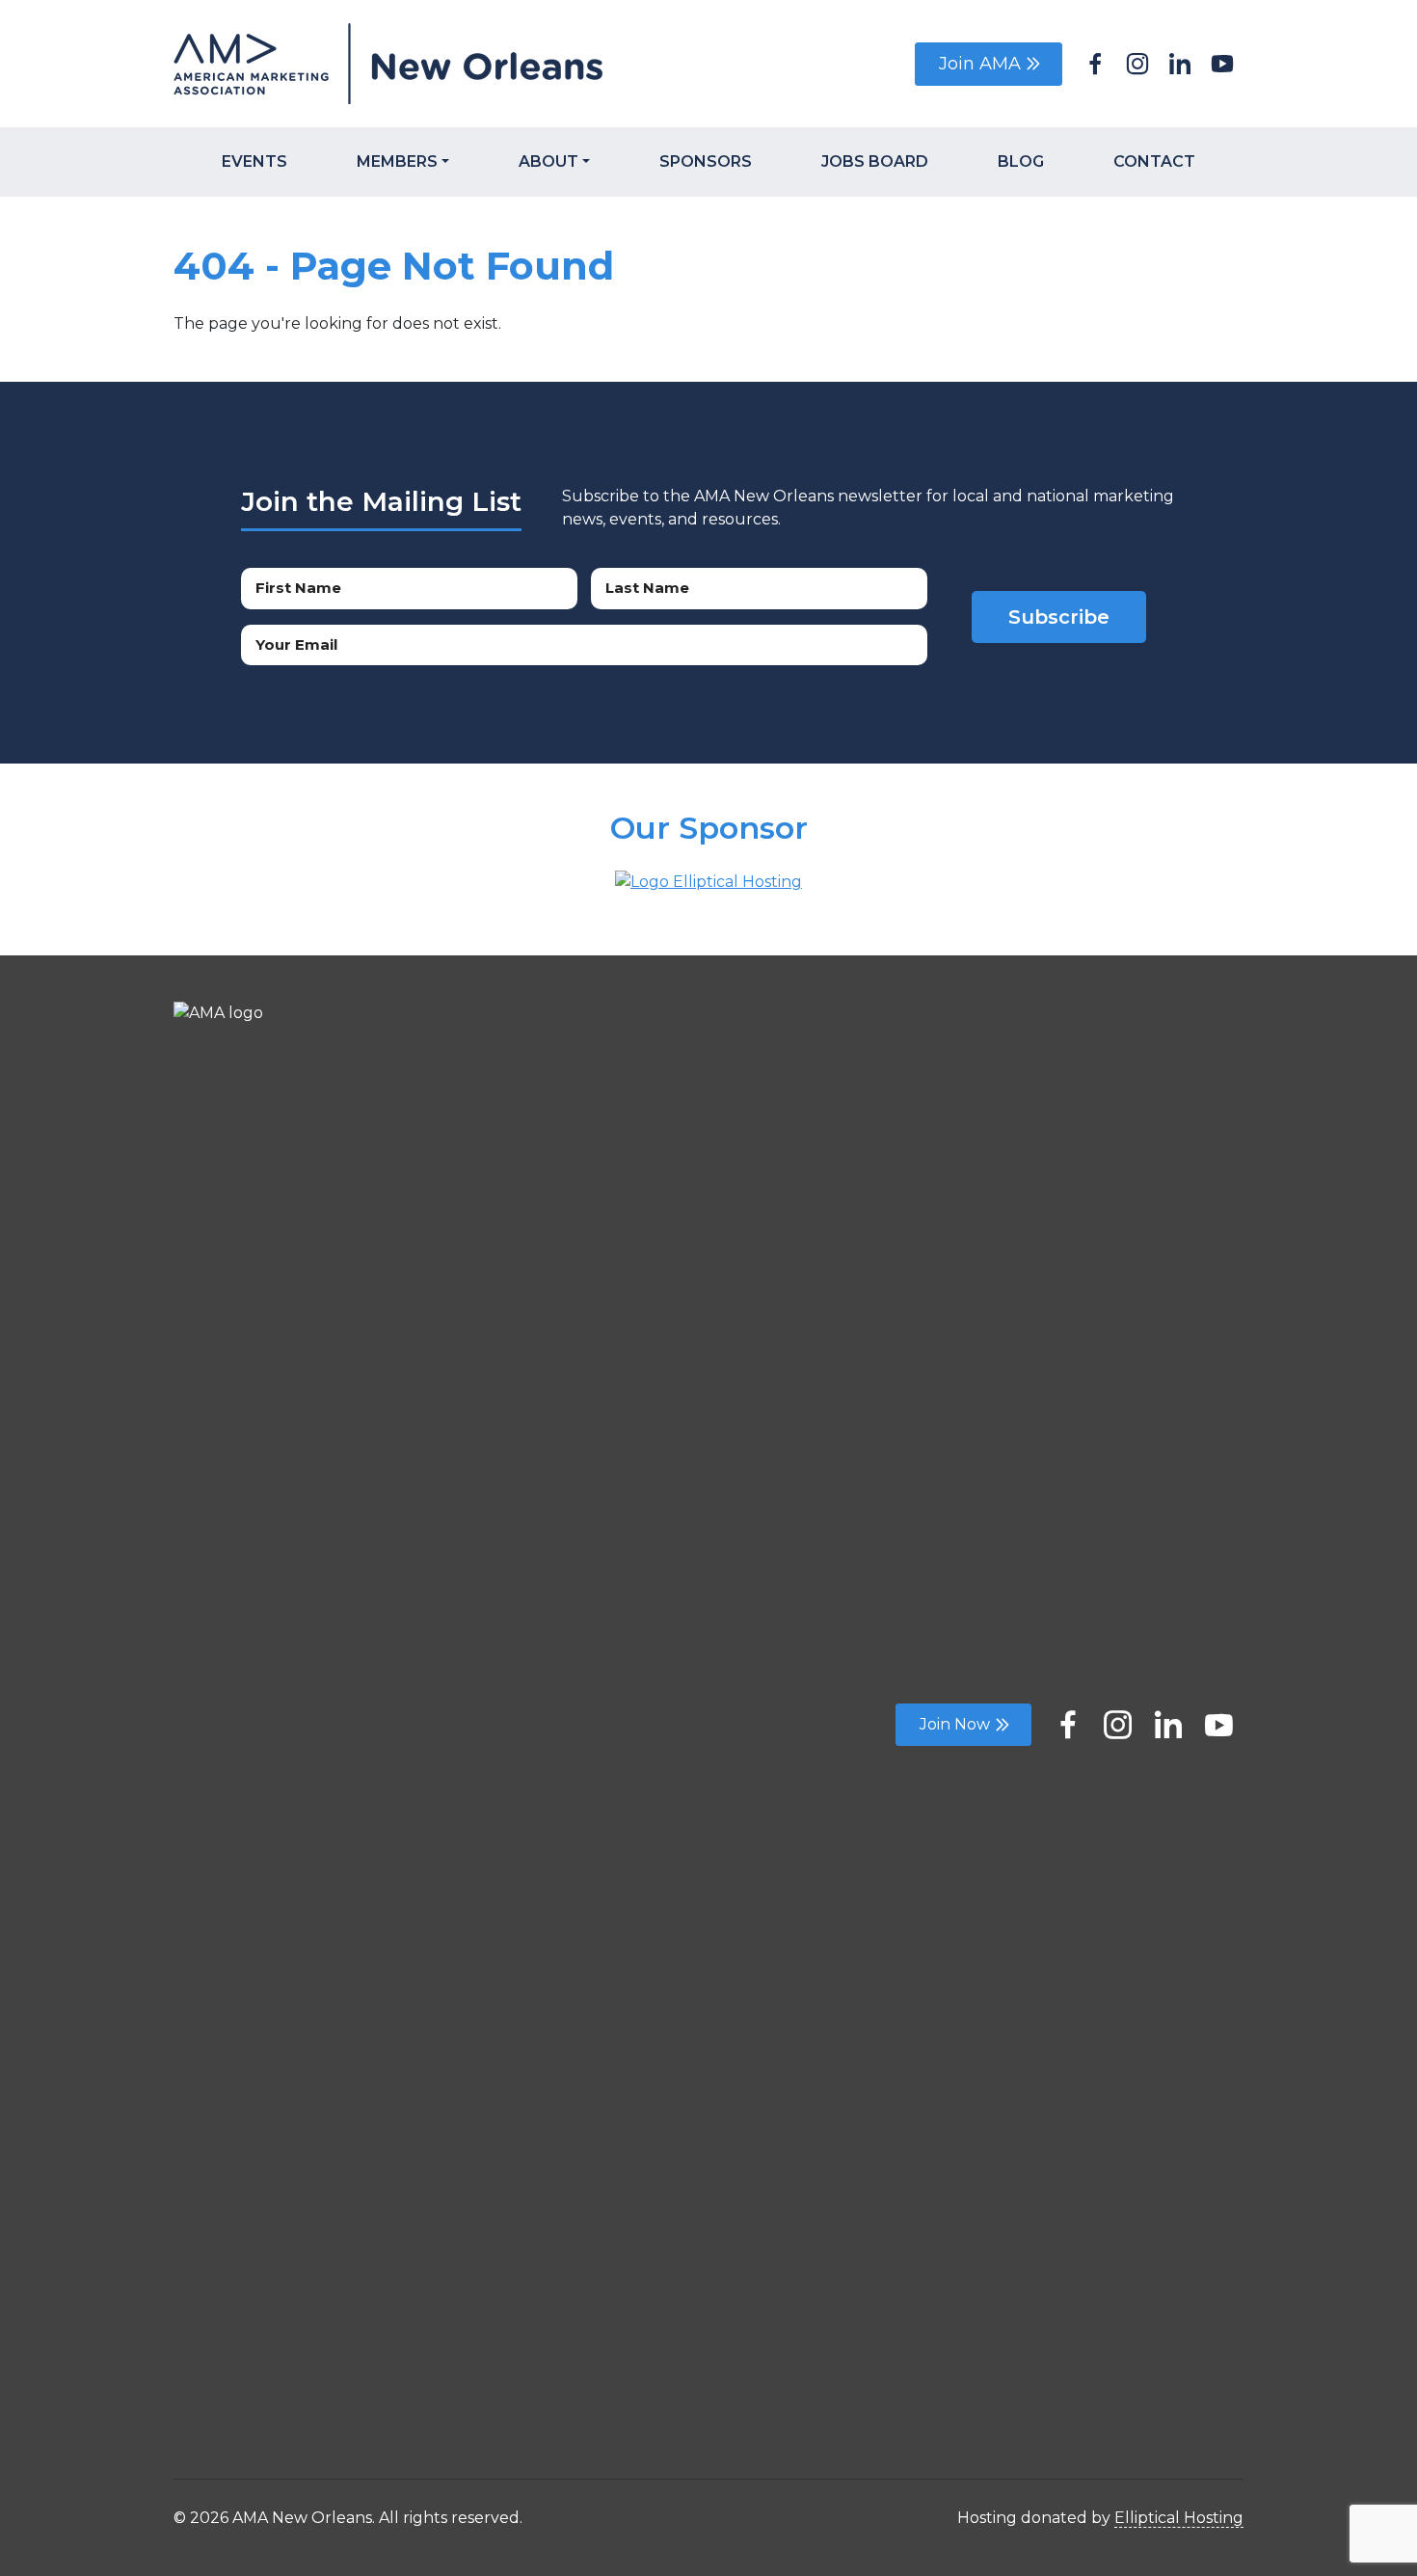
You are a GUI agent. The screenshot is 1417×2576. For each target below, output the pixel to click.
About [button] (548, 161)
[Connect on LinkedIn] (1168, 1718)
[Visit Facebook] (1095, 61)
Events (254, 161)
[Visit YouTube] (1222, 61)
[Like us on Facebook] (1068, 1718)
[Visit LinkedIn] (1180, 61)
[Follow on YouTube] (1218, 1718)
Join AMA (980, 64)
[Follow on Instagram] (1118, 1718)
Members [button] (397, 161)
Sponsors (706, 161)
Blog (1021, 161)
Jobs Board (875, 161)
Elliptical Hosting (1179, 2518)
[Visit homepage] (434, 64)
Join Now (955, 1724)
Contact (1154, 161)
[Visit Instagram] (1137, 61)
